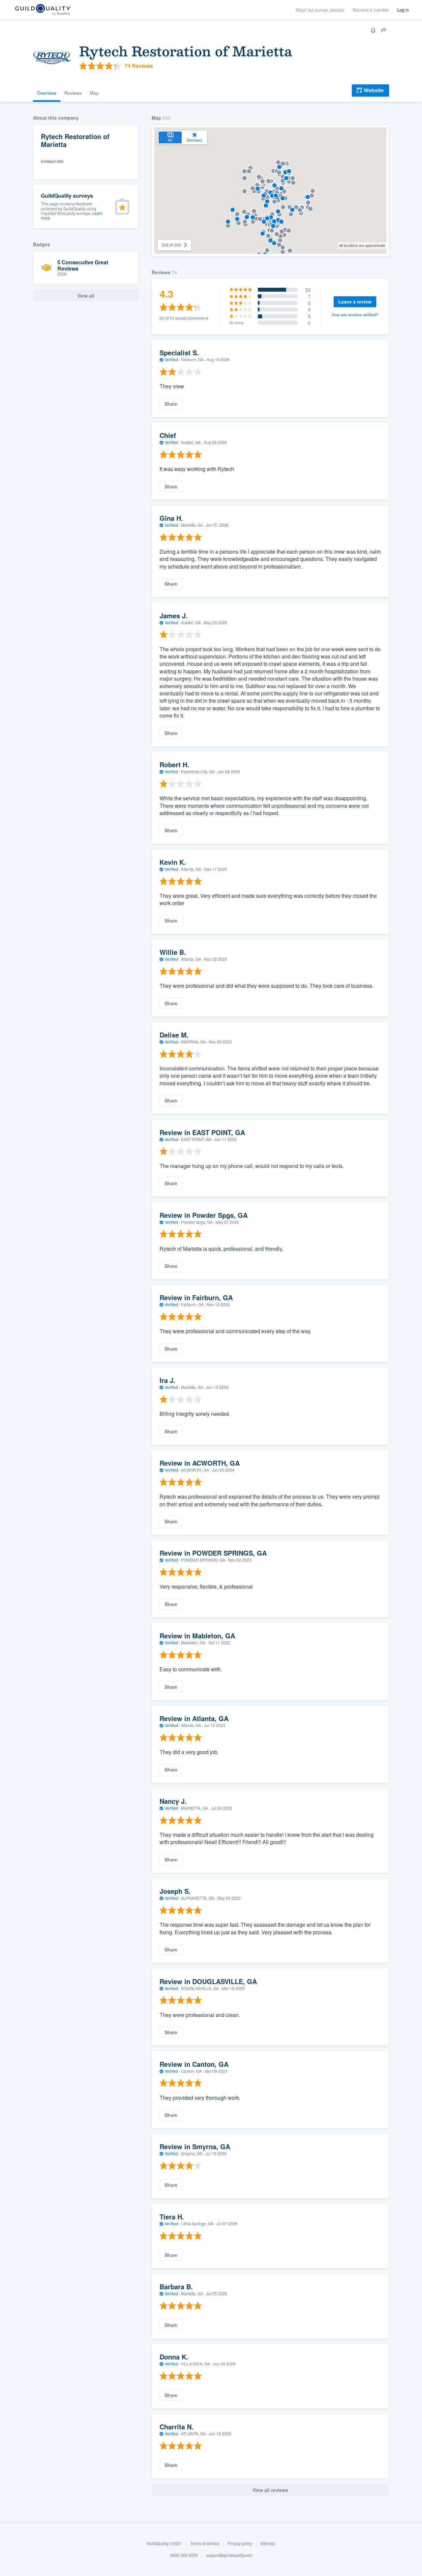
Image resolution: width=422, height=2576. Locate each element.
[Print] (373, 30)
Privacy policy (240, 2543)
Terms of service (205, 2543)
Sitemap (268, 2543)
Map (94, 93)
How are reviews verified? (355, 315)
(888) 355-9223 (184, 2555)
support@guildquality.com (229, 2555)
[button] (250, 168)
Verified (171, 359)
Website (374, 90)
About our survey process (320, 10)
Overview (47, 93)
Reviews (73, 93)
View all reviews (270, 2490)
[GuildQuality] (42, 10)
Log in (403, 10)
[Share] (384, 30)
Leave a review (355, 302)
